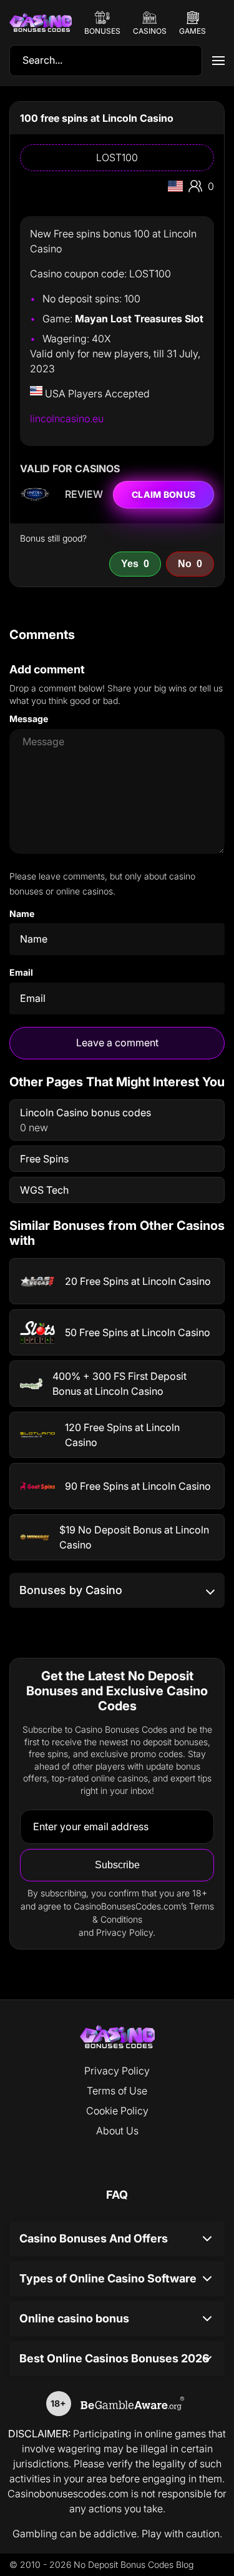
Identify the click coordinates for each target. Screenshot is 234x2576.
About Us (117, 2131)
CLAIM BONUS (163, 494)
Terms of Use (117, 2091)
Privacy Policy (117, 2071)
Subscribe (117, 1865)
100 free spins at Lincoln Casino (97, 118)
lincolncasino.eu (67, 419)
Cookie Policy (117, 2111)
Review (84, 494)
